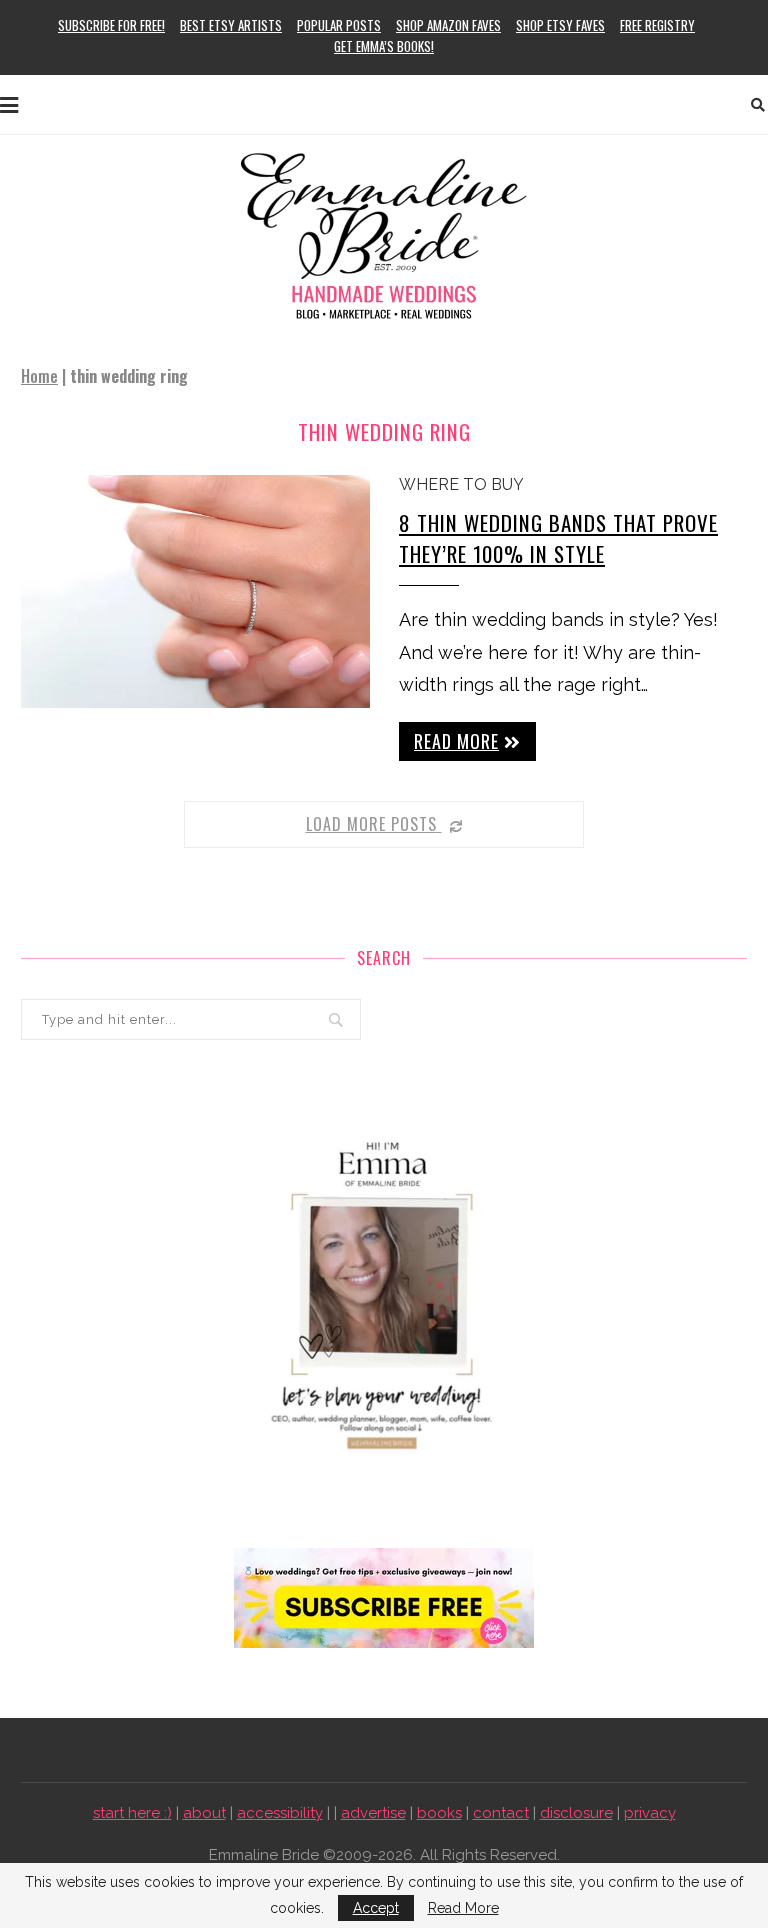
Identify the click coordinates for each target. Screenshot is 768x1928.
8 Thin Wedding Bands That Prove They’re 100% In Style (558, 538)
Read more (456, 741)
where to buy (461, 484)
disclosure (576, 1813)
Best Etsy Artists (231, 25)
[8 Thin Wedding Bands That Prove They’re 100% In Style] (195, 591)
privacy (650, 1813)
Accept (376, 1908)
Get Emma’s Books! (384, 46)
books (439, 1813)
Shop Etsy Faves (560, 25)
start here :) (132, 1813)
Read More (463, 1908)
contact (501, 1813)
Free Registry (657, 25)
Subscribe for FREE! (111, 25)
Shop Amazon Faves (448, 25)
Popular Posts (339, 25)
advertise (373, 1813)
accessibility (280, 1813)
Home (39, 376)
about (204, 1813)
